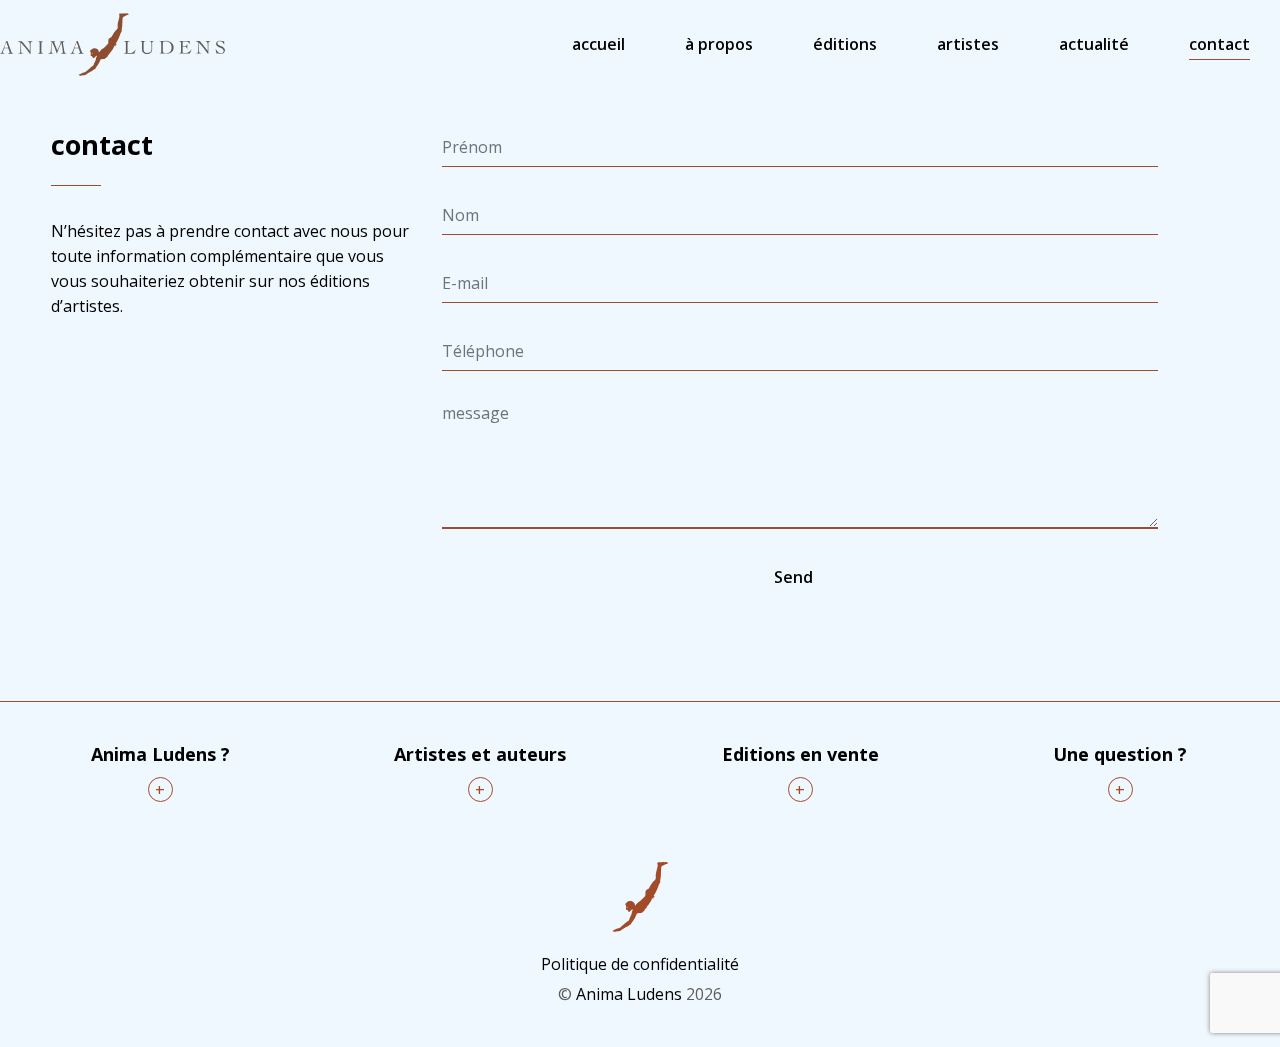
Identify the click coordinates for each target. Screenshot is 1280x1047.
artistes (968, 44)
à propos (719, 44)
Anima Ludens (629, 994)
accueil (598, 44)
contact (1219, 44)
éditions (845, 44)
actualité (1094, 44)
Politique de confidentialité (640, 964)
